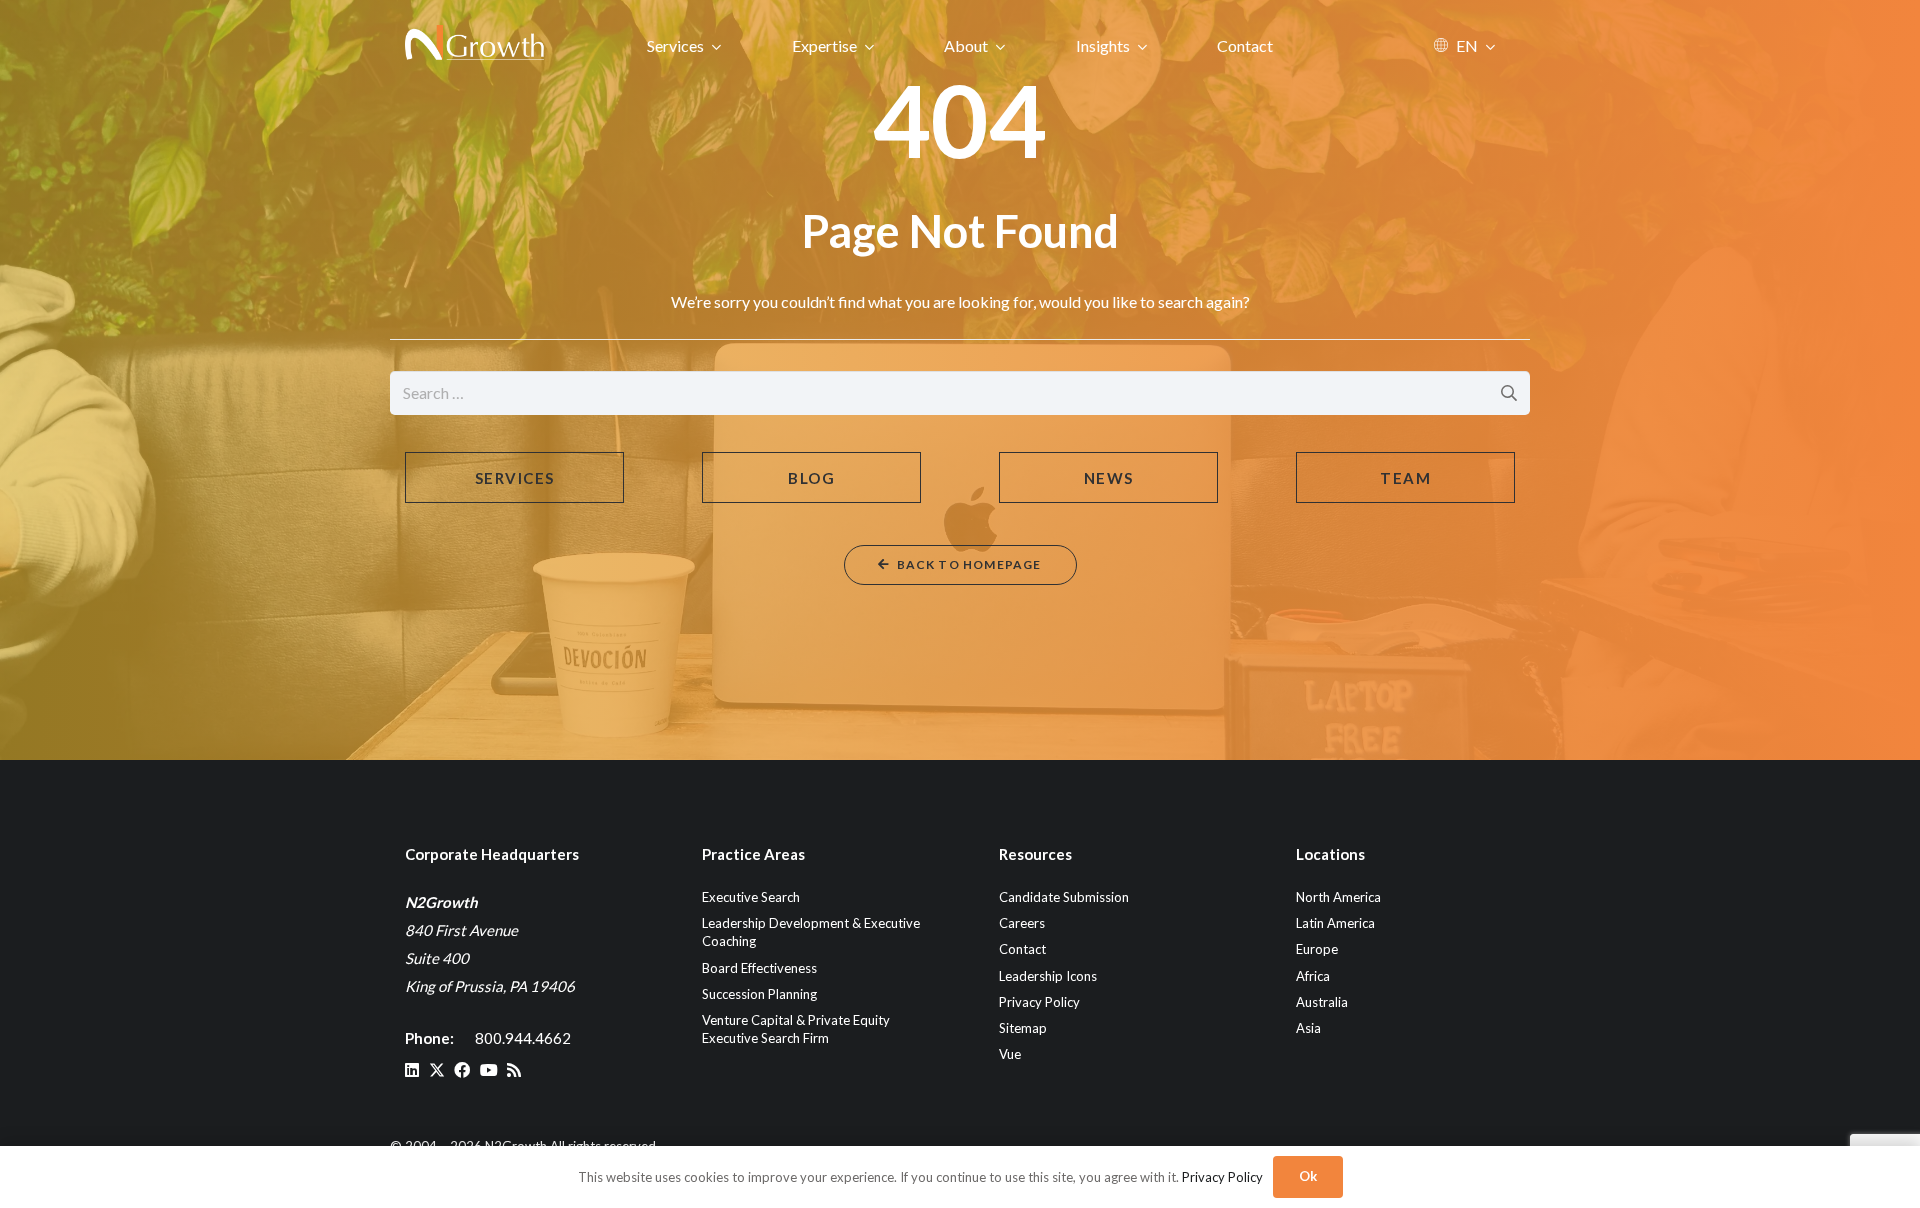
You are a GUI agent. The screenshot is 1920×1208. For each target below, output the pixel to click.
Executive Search (751, 897)
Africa (1313, 976)
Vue (1010, 1054)
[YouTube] (489, 1070)
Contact (1022, 949)
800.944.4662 (523, 1038)
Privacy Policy (1039, 1002)
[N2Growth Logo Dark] (475, 45)
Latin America (1335, 923)
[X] (437, 1070)
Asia (1308, 1028)
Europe (1317, 949)
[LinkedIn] (412, 1070)
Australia (1322, 1002)
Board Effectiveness (759, 968)
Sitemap (1023, 1028)
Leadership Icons (1048, 976)
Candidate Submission (1064, 897)
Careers (1022, 923)
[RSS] (514, 1070)
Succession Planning (759, 994)
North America (1338, 897)
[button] (716, 45)
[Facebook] (462, 1070)
